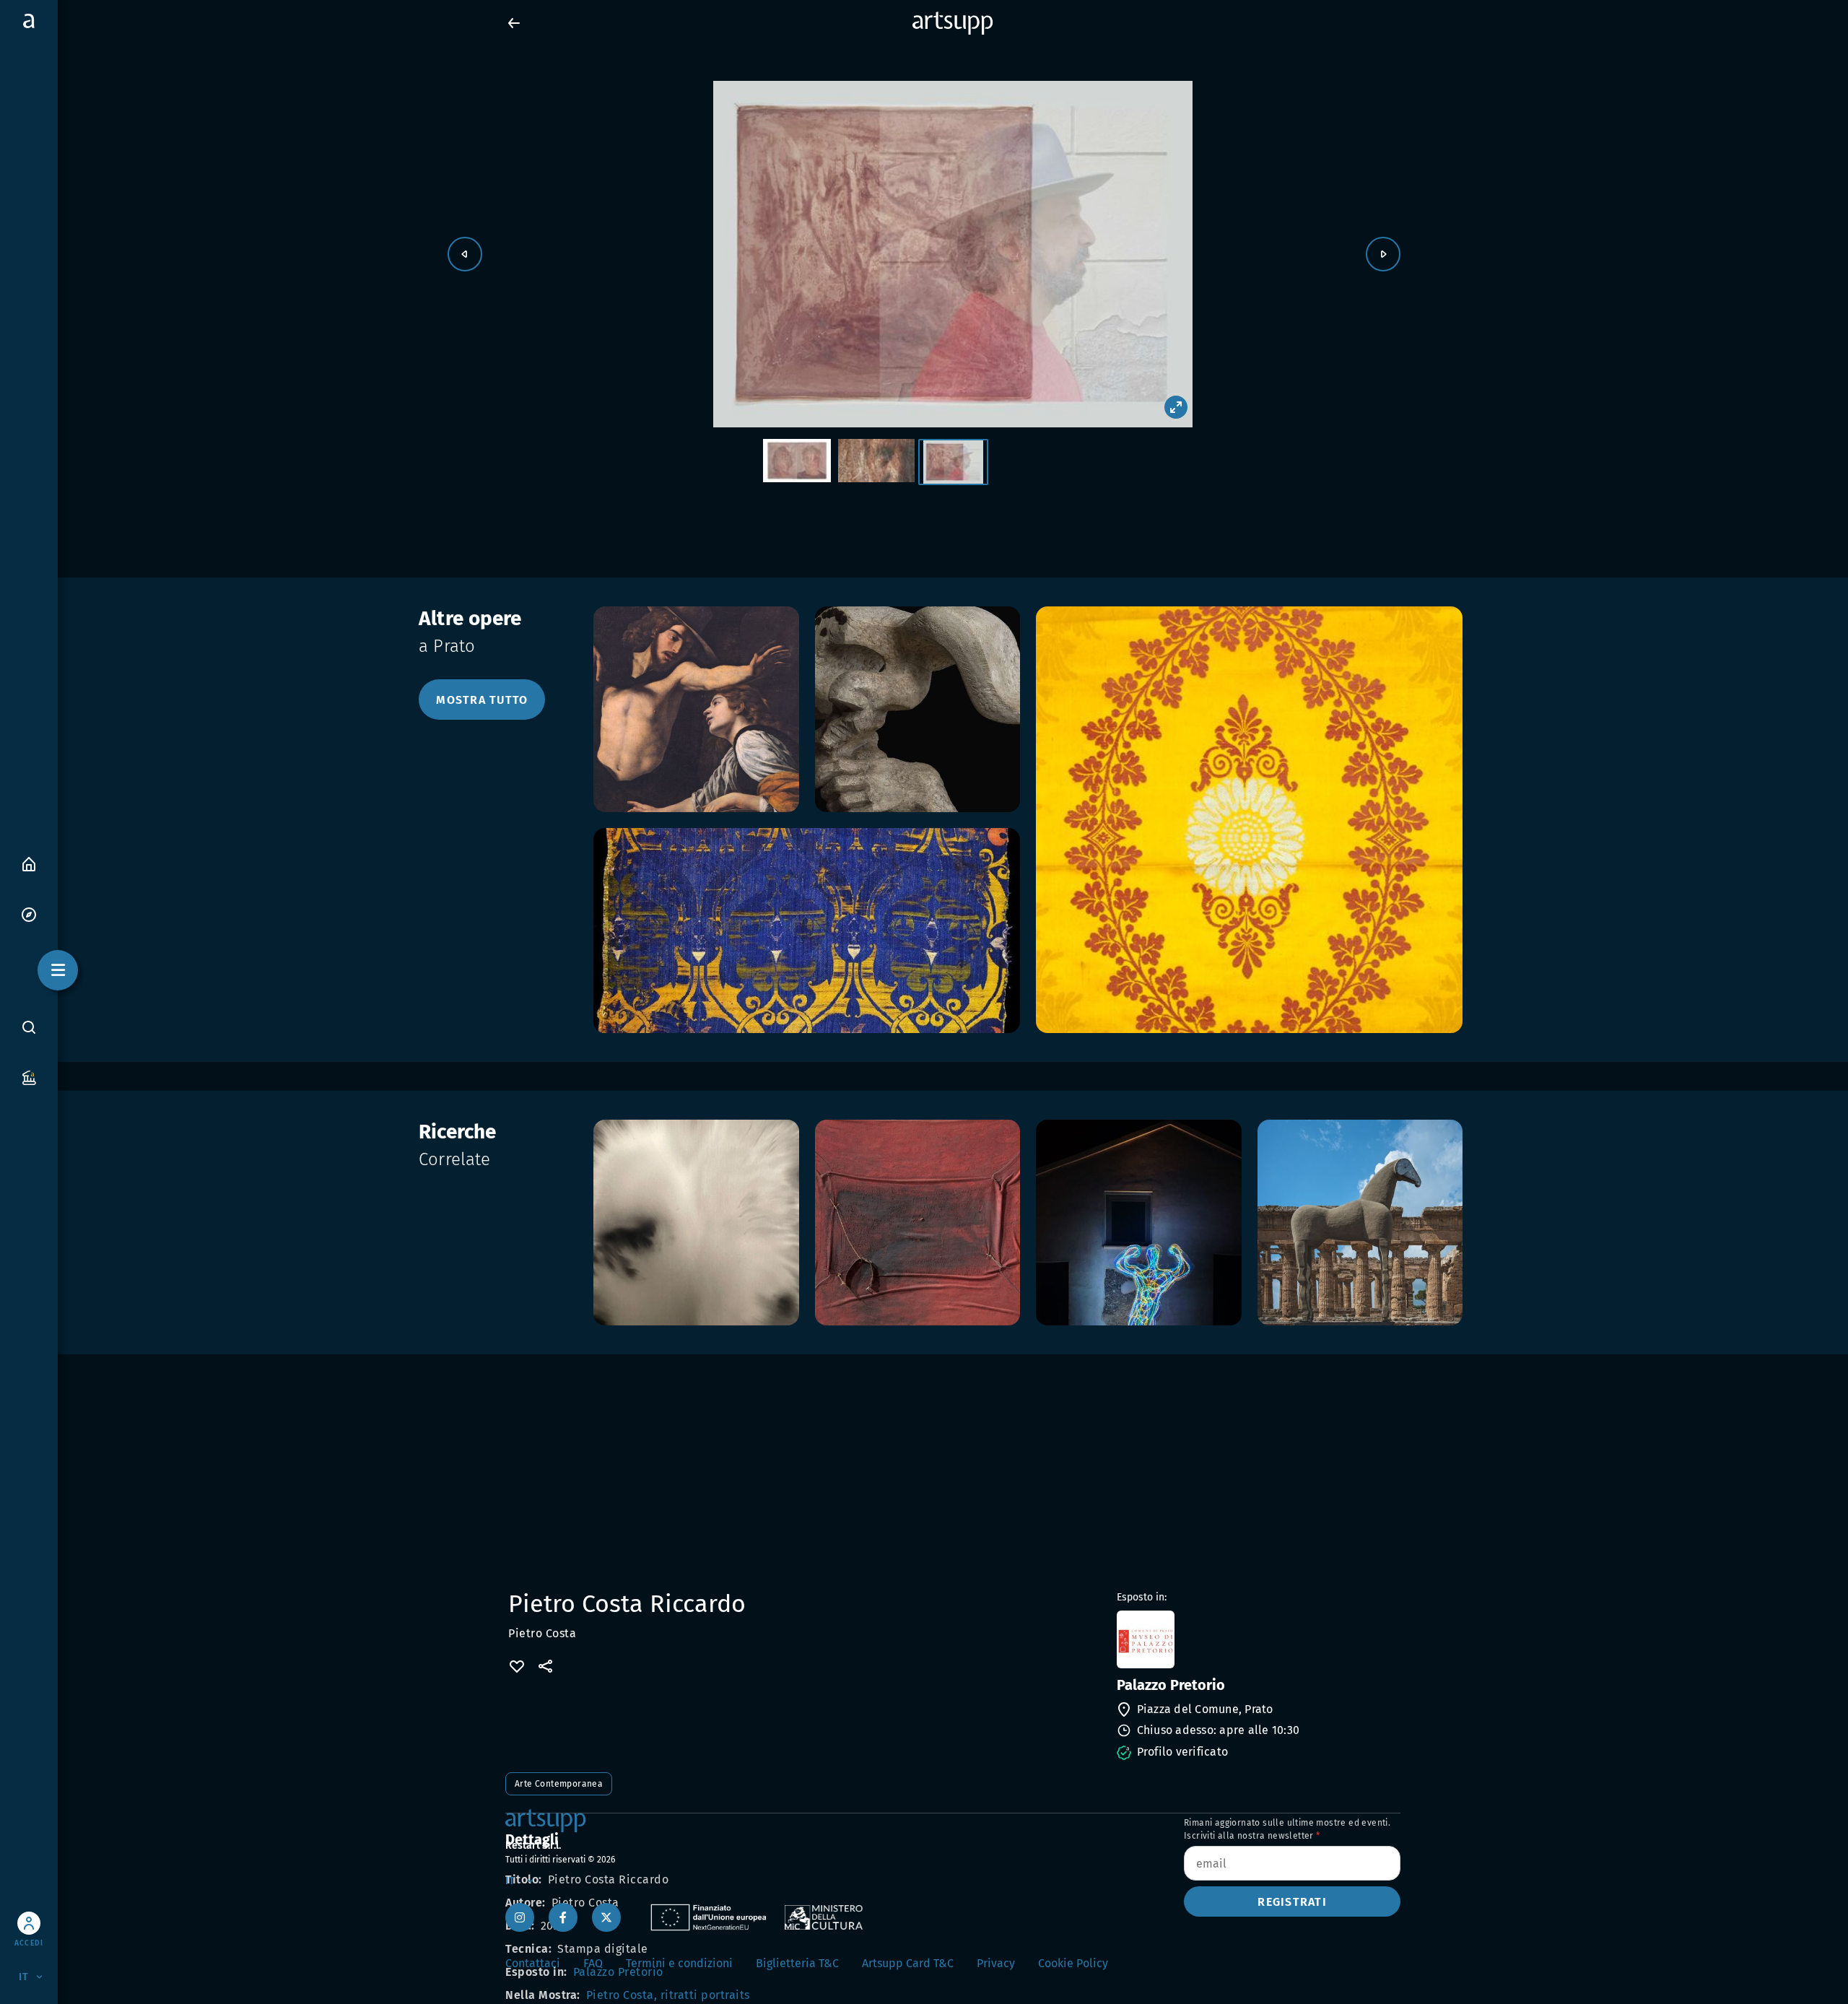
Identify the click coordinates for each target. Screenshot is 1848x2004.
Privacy (996, 1963)
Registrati (1292, 1902)
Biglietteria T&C (797, 1963)
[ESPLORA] (29, 914)
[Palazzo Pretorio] (1257, 1639)
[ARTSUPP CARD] (29, 1077)
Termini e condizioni (679, 1963)
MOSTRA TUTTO (482, 700)
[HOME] (29, 863)
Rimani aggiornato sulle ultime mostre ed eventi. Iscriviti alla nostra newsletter (1287, 1829)
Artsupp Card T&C (908, 1963)
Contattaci (533, 1963)
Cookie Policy (1073, 1963)
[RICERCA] (29, 1027)
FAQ (593, 1963)
